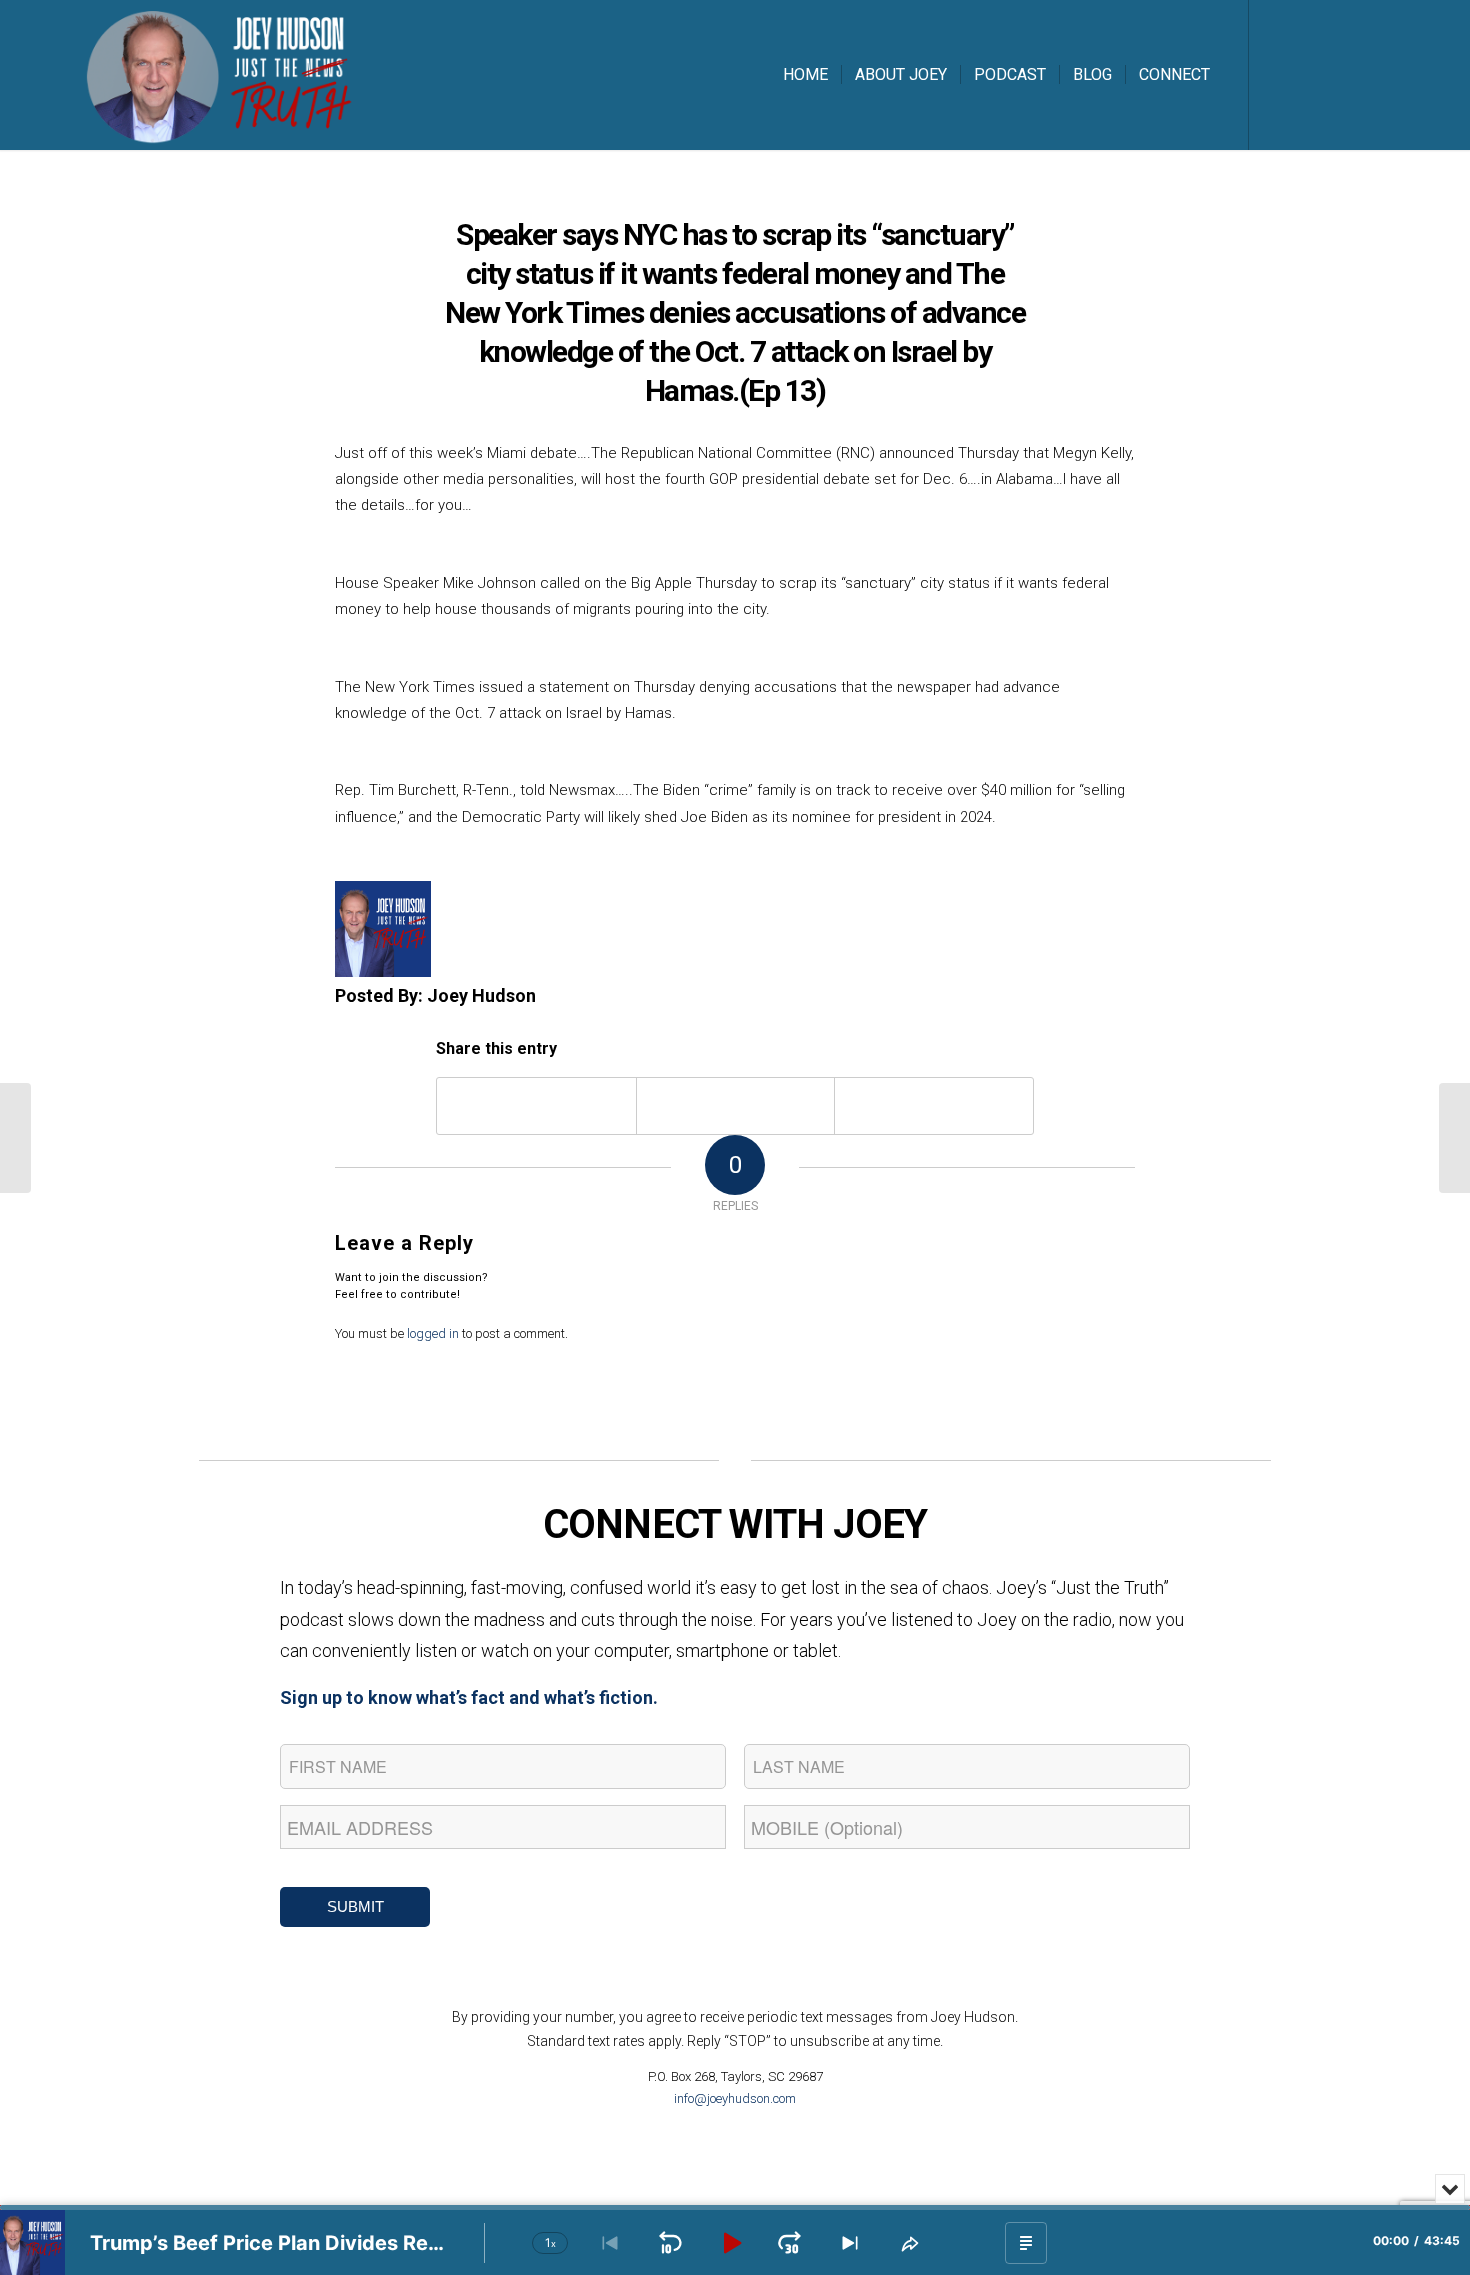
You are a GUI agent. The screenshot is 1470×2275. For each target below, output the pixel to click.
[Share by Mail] (934, 1105)
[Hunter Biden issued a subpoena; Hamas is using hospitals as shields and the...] (15, 1138)
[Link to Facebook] (1280, 74)
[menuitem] (805, 75)
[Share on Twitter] (736, 1105)
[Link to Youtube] (1370, 74)
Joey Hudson (481, 995)
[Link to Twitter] (1310, 74)
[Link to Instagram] (1340, 74)
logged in (433, 1333)
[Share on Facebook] (536, 1105)
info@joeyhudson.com (735, 2098)
